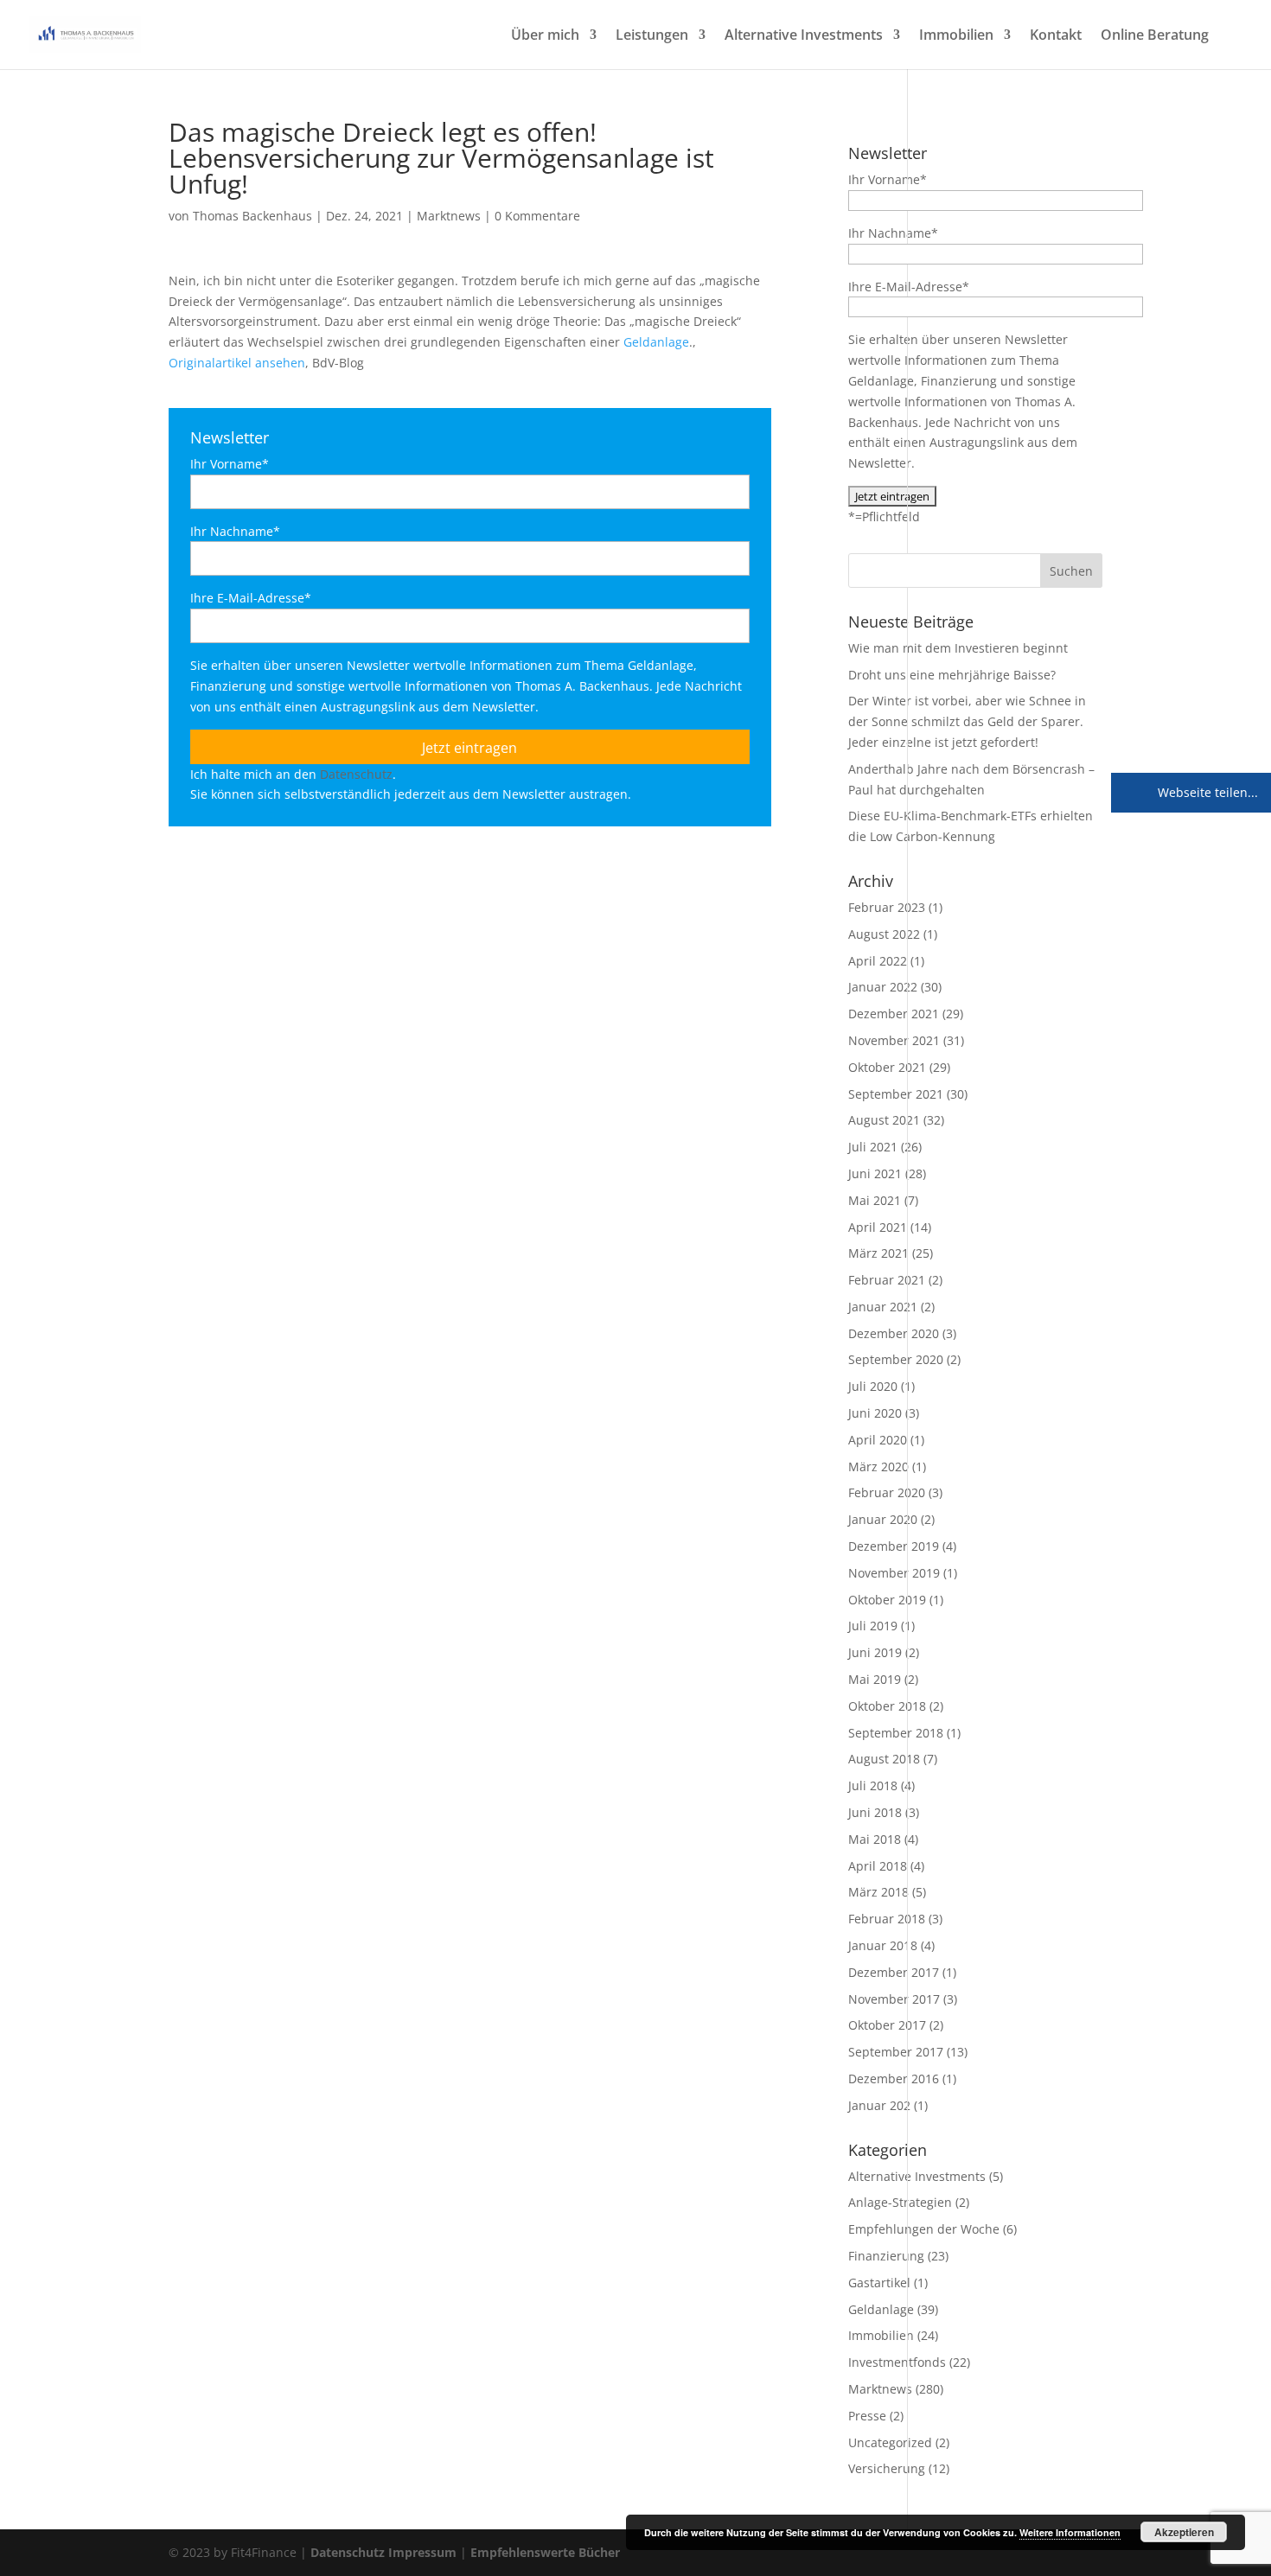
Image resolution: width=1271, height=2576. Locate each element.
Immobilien (956, 36)
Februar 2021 (887, 1280)
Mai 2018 (875, 1839)
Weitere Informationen (1070, 2532)
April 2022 (878, 961)
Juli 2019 (873, 1626)
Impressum (422, 2552)
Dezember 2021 (894, 1014)
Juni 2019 (875, 1652)
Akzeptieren (1184, 2532)
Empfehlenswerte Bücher (545, 2552)
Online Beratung (1155, 36)
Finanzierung (886, 2256)
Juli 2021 (873, 1147)
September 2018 (896, 1733)
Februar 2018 (887, 1919)
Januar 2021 (883, 1307)
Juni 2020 (875, 1413)
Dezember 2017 (894, 1972)
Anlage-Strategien (900, 2202)
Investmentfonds (897, 2362)
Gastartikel (879, 2283)
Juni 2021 (875, 1173)
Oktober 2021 (887, 1067)
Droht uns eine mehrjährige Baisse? (952, 675)
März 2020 (878, 1467)
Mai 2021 (875, 1200)
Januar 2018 (883, 1945)
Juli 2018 (873, 1785)
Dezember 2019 (894, 1546)
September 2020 (896, 1359)
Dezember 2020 (894, 1333)
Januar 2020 (883, 1519)
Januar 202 (879, 2105)
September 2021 (896, 1094)
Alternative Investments (804, 36)
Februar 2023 (887, 907)
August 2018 (884, 1759)
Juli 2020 (873, 1386)
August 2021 (884, 1120)
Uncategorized (890, 2442)
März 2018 (878, 1892)
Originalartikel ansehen (237, 363)
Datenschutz (356, 774)
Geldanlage (656, 342)
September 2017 (896, 2052)
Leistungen (652, 36)
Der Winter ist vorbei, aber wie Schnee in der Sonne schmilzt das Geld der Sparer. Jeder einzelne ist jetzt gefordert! (967, 721)
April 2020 (878, 1440)
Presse (867, 2416)
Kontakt (1056, 36)
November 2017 (894, 1999)
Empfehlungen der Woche (924, 2229)
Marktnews (449, 216)
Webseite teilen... (1206, 792)
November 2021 (894, 1040)
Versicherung (887, 2468)
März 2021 (878, 1253)
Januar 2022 (883, 987)
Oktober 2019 (887, 1600)
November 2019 (894, 1573)
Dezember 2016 (894, 2079)
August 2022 (884, 934)
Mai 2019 (875, 1679)
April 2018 (878, 1866)
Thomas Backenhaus (252, 216)
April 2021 (878, 1227)
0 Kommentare (537, 216)
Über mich (545, 36)
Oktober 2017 (887, 2025)
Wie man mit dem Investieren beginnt (958, 648)
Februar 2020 (887, 1492)
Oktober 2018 (887, 1706)
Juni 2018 (875, 1812)
